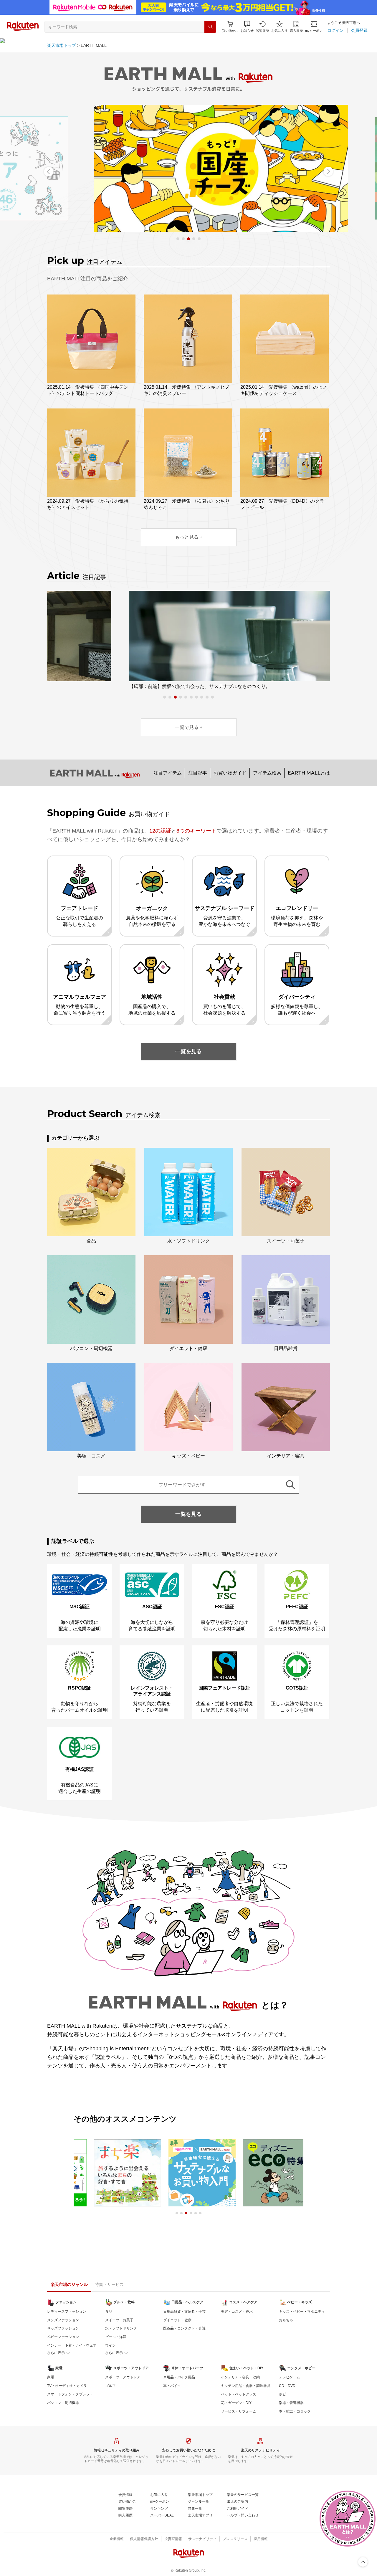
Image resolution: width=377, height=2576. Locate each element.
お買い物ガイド (230, 773)
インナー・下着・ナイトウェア (72, 2345)
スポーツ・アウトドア (123, 2377)
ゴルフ (110, 2386)
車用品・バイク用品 (179, 2377)
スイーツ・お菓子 (119, 2320)
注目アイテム (168, 773)
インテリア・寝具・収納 (240, 2377)
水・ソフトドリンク (121, 2328)
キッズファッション (63, 2328)
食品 (109, 2312)
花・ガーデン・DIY (236, 2403)
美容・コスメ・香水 (237, 2312)
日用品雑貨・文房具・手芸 (184, 2312)
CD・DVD (287, 2386)
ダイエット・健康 (177, 2320)
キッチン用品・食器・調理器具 (246, 2386)
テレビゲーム (290, 2377)
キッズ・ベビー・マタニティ (302, 2312)
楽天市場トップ (62, 45)
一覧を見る (188, 1051)
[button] (247, 27)
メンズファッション (63, 2320)
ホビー (284, 2394)
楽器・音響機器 (291, 2403)
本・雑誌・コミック (295, 2411)
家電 (51, 2377)
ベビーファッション (63, 2337)
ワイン (110, 2345)
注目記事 (198, 773)
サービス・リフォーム (239, 2411)
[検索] (210, 27)
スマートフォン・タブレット (70, 2394)
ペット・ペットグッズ (239, 2394)
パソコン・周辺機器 (63, 2403)
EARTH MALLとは (309, 773)
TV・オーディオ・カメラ (67, 2386)
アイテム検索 (267, 773)
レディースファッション (67, 2312)
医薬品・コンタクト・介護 (184, 2328)
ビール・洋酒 (116, 2337)
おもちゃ (286, 2320)
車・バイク (172, 2386)
